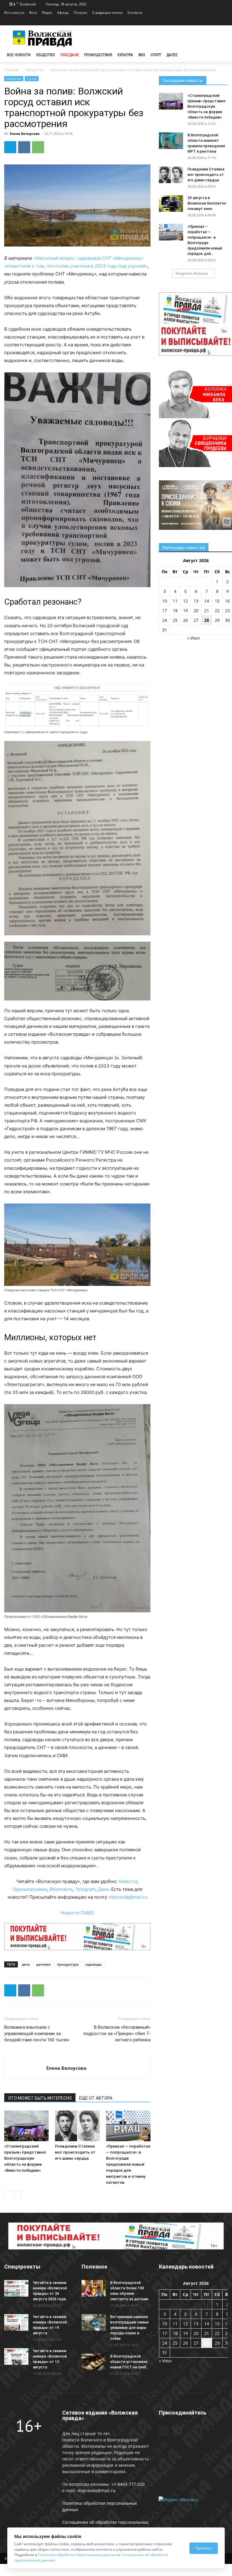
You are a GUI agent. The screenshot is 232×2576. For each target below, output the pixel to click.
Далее (172, 55)
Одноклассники (30, 1889)
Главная (12, 70)
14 (207, 601)
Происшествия (98, 55)
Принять (204, 2548)
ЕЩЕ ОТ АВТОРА (96, 2098)
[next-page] (18, 2194)
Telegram (85, 1889)
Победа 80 (69, 55)
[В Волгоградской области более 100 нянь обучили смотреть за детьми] (94, 2288)
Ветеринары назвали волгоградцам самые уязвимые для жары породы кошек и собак (129, 2328)
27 (196, 620)
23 (227, 611)
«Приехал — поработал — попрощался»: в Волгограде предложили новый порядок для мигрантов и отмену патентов (128, 2164)
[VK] (24, 147)
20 (196, 611)
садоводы (93, 1964)
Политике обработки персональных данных (77, 2555)
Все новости (14, 13)
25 (175, 620)
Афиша (63, 13)
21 (207, 611)
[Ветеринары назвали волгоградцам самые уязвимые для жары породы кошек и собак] (94, 2322)
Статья (32, 78)
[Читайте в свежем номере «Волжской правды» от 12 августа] (16, 2357)
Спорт (156, 55)
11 (175, 601)
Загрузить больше (192, 273)
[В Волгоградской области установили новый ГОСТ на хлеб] (94, 2362)
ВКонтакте (61, 1889)
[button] (221, 55)
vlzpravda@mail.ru (128, 1897)
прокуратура (68, 1964)
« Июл (193, 638)
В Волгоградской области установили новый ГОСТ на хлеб (129, 2362)
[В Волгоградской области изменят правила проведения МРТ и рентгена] (171, 141)
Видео (47, 13)
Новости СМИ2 (77, 1913)
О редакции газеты (107, 13)
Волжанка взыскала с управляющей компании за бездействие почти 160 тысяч (37, 2034)
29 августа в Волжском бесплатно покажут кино (207, 203)
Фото (33, 13)
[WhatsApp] (38, 147)
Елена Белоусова (25, 134)
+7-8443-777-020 (128, 2484)
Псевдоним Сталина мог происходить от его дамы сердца (75, 2152)
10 (165, 601)
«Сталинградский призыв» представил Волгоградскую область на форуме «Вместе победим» (25, 2158)
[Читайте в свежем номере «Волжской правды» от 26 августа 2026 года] (16, 2288)
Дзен (103, 1889)
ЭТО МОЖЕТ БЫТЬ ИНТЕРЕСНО (40, 2098)
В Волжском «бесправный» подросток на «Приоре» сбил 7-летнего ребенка (117, 2034)
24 (165, 620)
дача (26, 1964)
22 (217, 611)
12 (185, 601)
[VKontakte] (223, 21)
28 (207, 620)
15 (217, 601)
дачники (43, 1964)
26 (185, 620)
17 (165, 611)
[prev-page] (8, 2194)
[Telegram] (213, 21)
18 (175, 611)
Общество (45, 55)
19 (185, 611)
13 (196, 601)
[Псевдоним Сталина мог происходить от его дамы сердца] (77, 2126)
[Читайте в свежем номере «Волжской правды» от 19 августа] (16, 2322)
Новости (128, 1881)
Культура (125, 55)
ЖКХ (142, 55)
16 (227, 601)
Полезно (80, 13)
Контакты (135, 13)
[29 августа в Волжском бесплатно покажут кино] (171, 204)
